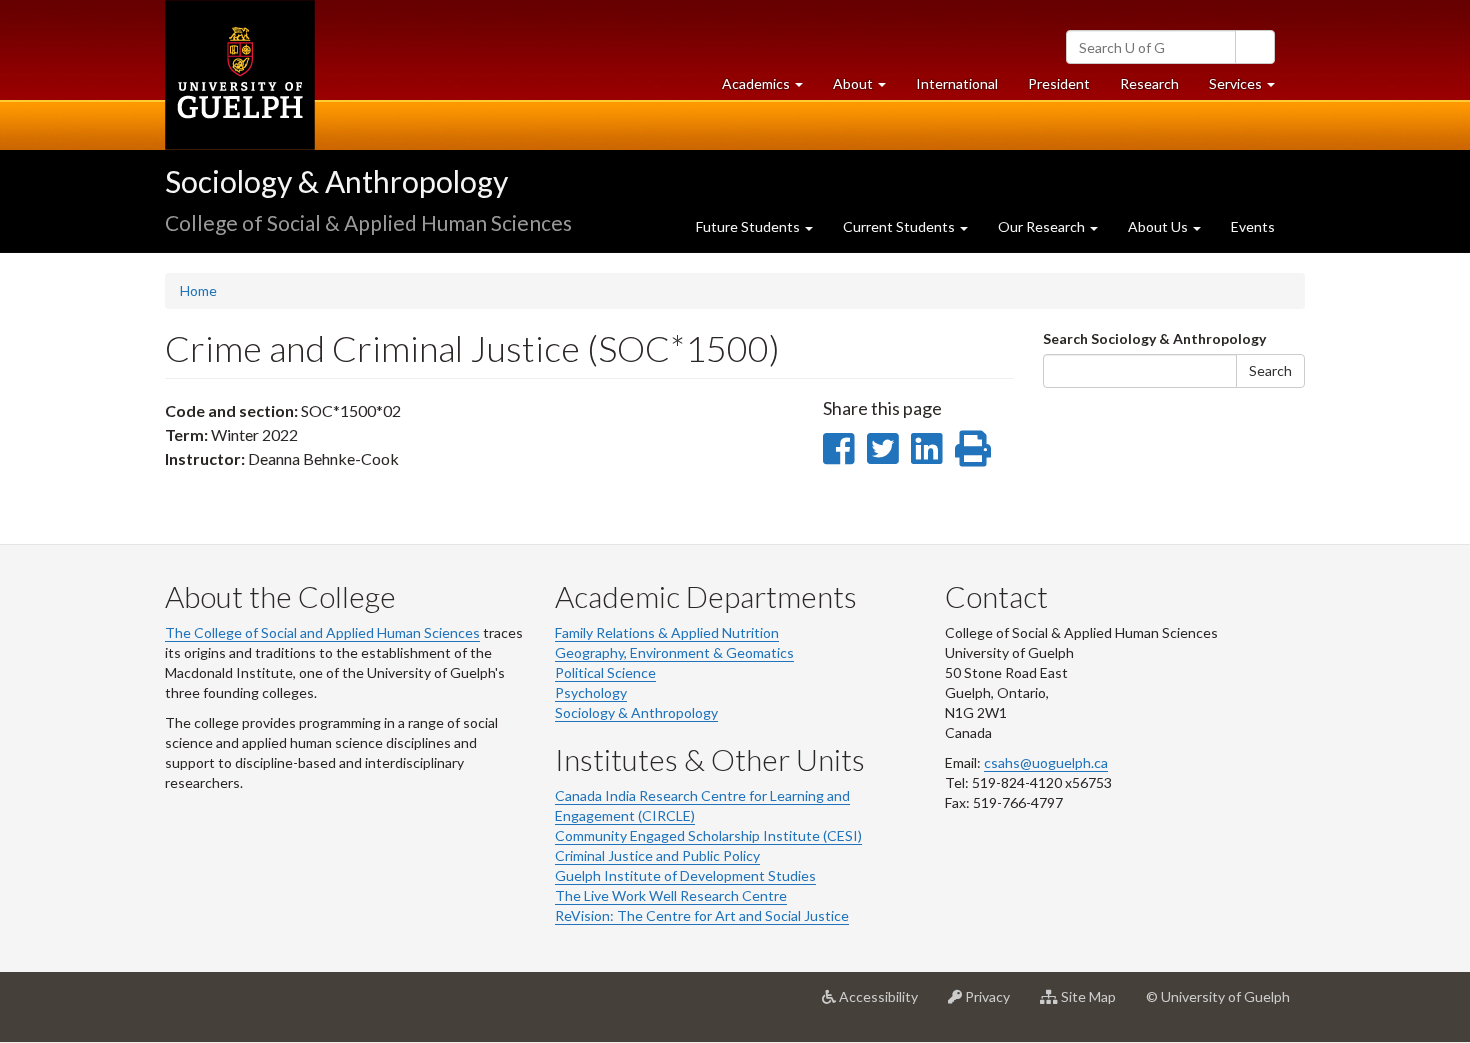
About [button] (867, 89)
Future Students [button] (749, 226)
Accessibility (884, 1004)
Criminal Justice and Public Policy (657, 855)
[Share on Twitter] (882, 448)
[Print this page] (973, 448)
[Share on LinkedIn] (926, 448)
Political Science (605, 672)
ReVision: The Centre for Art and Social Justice (702, 915)
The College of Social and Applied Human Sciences (322, 632)
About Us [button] (1159, 226)
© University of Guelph (1218, 996)
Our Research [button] (1043, 226)
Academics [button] (770, 89)
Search (1270, 370)
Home (198, 290)
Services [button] (1249, 89)
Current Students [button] (900, 226)
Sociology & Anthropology (336, 181)
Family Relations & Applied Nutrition (667, 632)
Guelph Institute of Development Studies (685, 875)
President (1059, 83)
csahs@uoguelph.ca (1046, 762)
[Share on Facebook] (838, 448)
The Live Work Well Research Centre (671, 895)
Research (1157, 89)
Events (1253, 226)
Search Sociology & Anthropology (1154, 338)
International (957, 83)
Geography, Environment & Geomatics (674, 652)
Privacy (993, 1004)
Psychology (591, 692)
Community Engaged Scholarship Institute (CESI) (708, 835)
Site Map (1094, 1004)
